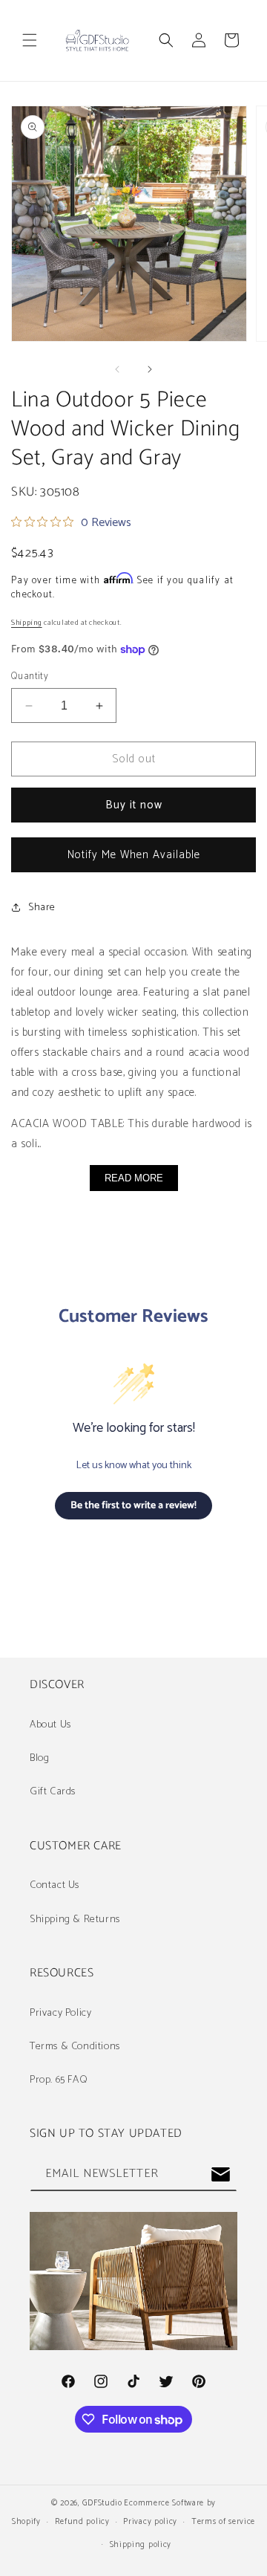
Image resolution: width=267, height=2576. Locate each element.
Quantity (30, 677)
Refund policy (82, 2522)
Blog (39, 1758)
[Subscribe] (220, 2174)
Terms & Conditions (75, 2047)
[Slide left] (117, 369)
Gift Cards (53, 1792)
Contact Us (55, 1885)
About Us (50, 1725)
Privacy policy (150, 2522)
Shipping (27, 623)
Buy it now (134, 805)
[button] (30, 40)
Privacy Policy (60, 2013)
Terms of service (223, 2522)
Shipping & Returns (75, 1920)
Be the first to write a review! (133, 1506)
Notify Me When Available (134, 855)
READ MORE (134, 1178)
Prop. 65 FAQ (59, 2080)
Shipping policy (141, 2545)
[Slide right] (150, 369)
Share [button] (42, 908)
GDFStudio (102, 2503)
